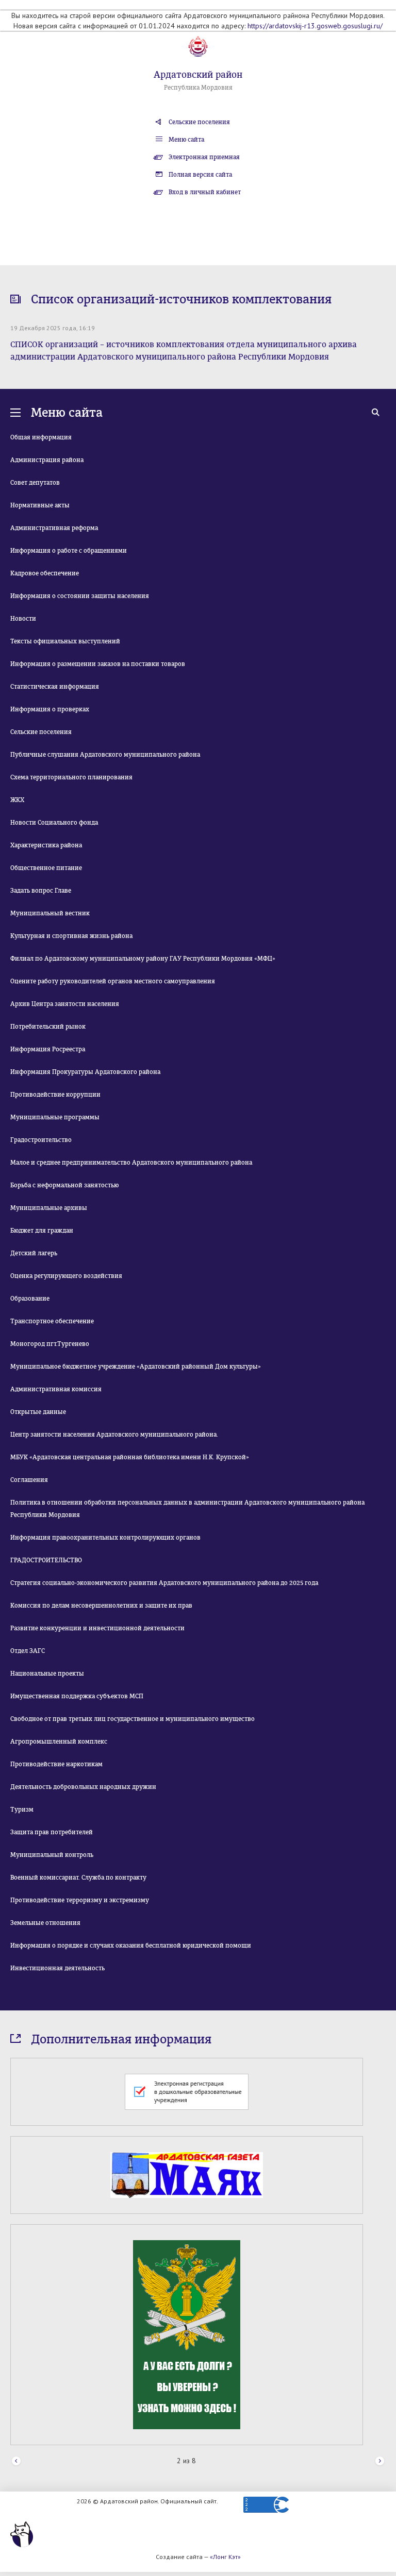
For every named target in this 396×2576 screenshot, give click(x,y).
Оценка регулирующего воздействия (66, 1276)
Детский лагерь (34, 1253)
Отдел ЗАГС (28, 1651)
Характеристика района (46, 845)
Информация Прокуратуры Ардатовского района (85, 1072)
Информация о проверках (50, 709)
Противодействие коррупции (55, 1095)
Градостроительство (41, 1140)
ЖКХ (17, 800)
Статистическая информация (55, 687)
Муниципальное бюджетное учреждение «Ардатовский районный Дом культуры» (136, 1367)
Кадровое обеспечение (45, 573)
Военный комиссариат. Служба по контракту (78, 1878)
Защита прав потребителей (52, 1832)
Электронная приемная (204, 157)
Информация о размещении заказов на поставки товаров (98, 664)
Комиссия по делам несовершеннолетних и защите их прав (101, 1606)
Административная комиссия (56, 1389)
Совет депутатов (35, 483)
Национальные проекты (47, 1674)
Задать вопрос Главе (41, 891)
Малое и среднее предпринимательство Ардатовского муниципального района (131, 1163)
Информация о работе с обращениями (69, 551)
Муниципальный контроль (52, 1855)
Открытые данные (38, 1412)
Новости (23, 619)
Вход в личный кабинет (205, 192)
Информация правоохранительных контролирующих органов (105, 1538)
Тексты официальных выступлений (65, 641)
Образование (30, 1299)
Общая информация (41, 437)
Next (380, 2461)
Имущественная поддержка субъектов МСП (77, 1696)
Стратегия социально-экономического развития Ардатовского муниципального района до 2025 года (164, 1583)
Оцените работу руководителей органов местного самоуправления (113, 981)
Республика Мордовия (198, 88)
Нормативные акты (40, 505)
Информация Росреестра (48, 1049)
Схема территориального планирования (71, 777)
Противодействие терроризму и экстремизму (80, 1900)
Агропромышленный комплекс (59, 1742)
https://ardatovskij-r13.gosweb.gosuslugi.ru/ (315, 26)
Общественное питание (46, 868)
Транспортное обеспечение (52, 1321)
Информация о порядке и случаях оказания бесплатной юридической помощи (131, 1946)
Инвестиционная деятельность (57, 1968)
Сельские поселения (199, 122)
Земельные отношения (45, 1923)
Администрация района (47, 460)
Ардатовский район (198, 75)
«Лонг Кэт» (225, 2557)
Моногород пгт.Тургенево (50, 1344)
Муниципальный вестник (50, 913)
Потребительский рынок (48, 1027)
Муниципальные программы (55, 1117)
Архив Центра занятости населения (65, 1004)
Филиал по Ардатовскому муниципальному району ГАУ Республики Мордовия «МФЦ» (143, 959)
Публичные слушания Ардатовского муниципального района (105, 755)
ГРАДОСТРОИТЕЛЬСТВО (46, 1560)
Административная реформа (54, 528)
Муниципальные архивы (49, 1208)
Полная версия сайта (200, 175)
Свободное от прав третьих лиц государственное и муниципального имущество (133, 1719)
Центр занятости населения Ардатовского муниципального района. (114, 1435)
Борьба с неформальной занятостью (64, 1185)
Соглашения (29, 1480)
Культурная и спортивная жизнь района (71, 936)
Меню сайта (186, 140)
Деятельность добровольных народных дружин (83, 1787)
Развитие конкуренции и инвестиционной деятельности (97, 1628)
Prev (16, 2461)
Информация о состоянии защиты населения (80, 596)
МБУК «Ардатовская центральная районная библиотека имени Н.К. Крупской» (130, 1457)
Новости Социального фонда (54, 823)
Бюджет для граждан (42, 1231)
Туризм (22, 1810)
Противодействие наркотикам (56, 1764)
